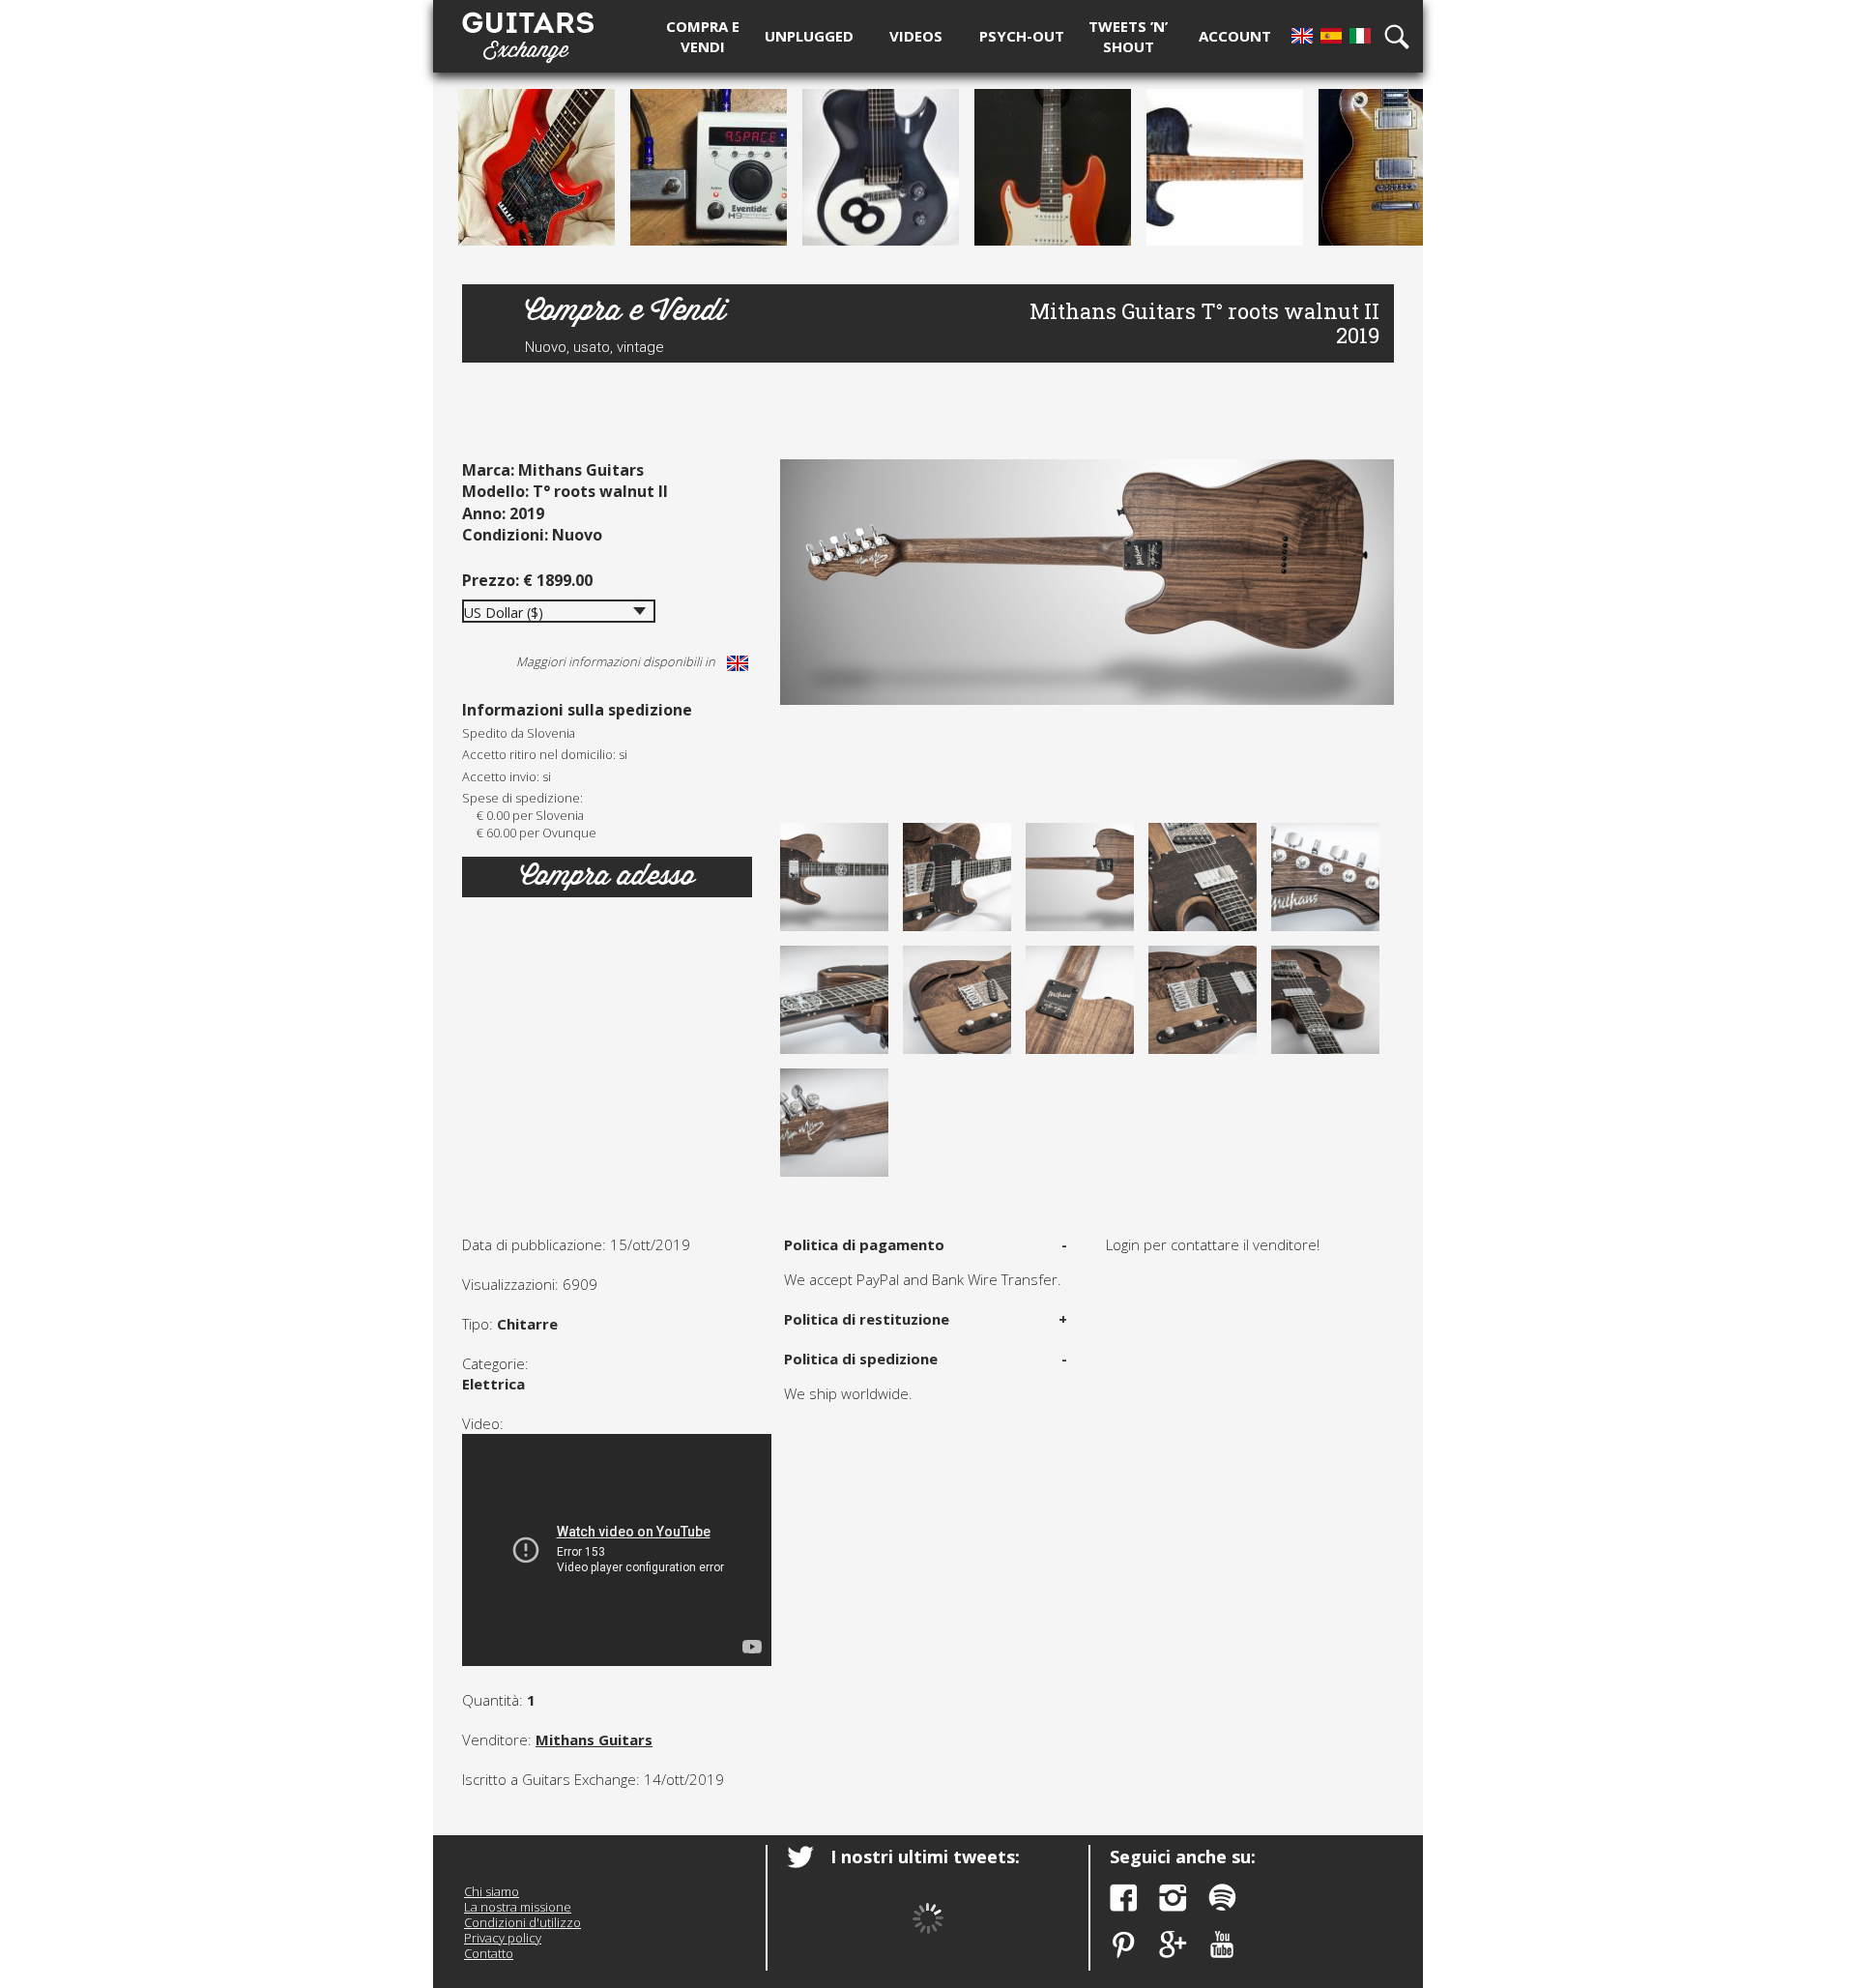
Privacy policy (503, 1938)
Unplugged (809, 36)
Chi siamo (492, 1891)
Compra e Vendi (625, 310)
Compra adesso (608, 876)
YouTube (1222, 1945)
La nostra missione (518, 1907)
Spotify (1222, 1898)
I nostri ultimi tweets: (925, 1856)
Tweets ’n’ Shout (1128, 36)
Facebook (1124, 1898)
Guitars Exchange (528, 32)
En (1302, 36)
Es (1331, 36)
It (1360, 36)
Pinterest (1124, 1945)
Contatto (489, 1953)
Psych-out (1022, 36)
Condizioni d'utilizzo (522, 1922)
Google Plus (1173, 1945)
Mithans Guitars (594, 1739)
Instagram (1173, 1898)
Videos (916, 36)
